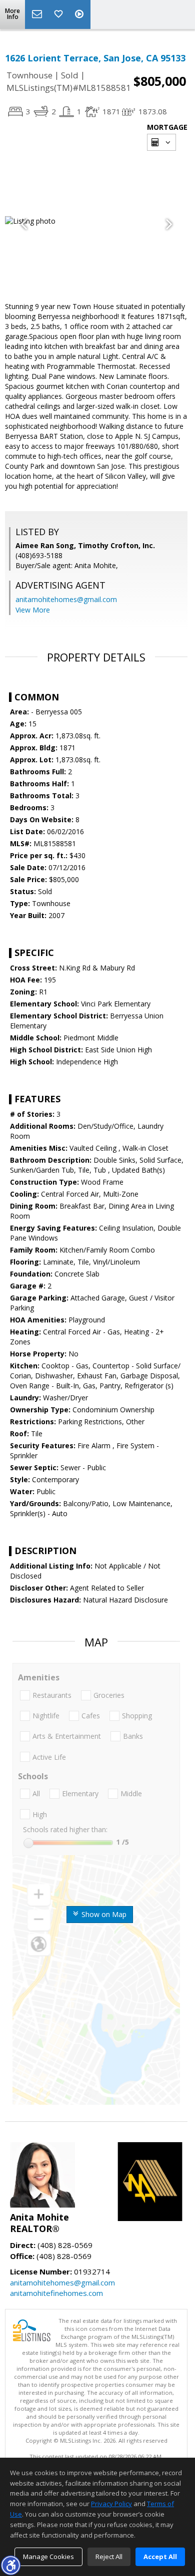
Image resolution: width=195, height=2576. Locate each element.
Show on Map (103, 1914)
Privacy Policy (111, 2504)
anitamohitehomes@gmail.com (66, 599)
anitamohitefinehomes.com (56, 2293)
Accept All (160, 2557)
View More (33, 610)
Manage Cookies (48, 2557)
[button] (10, 2565)
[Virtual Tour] (80, 14)
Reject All (109, 2557)
